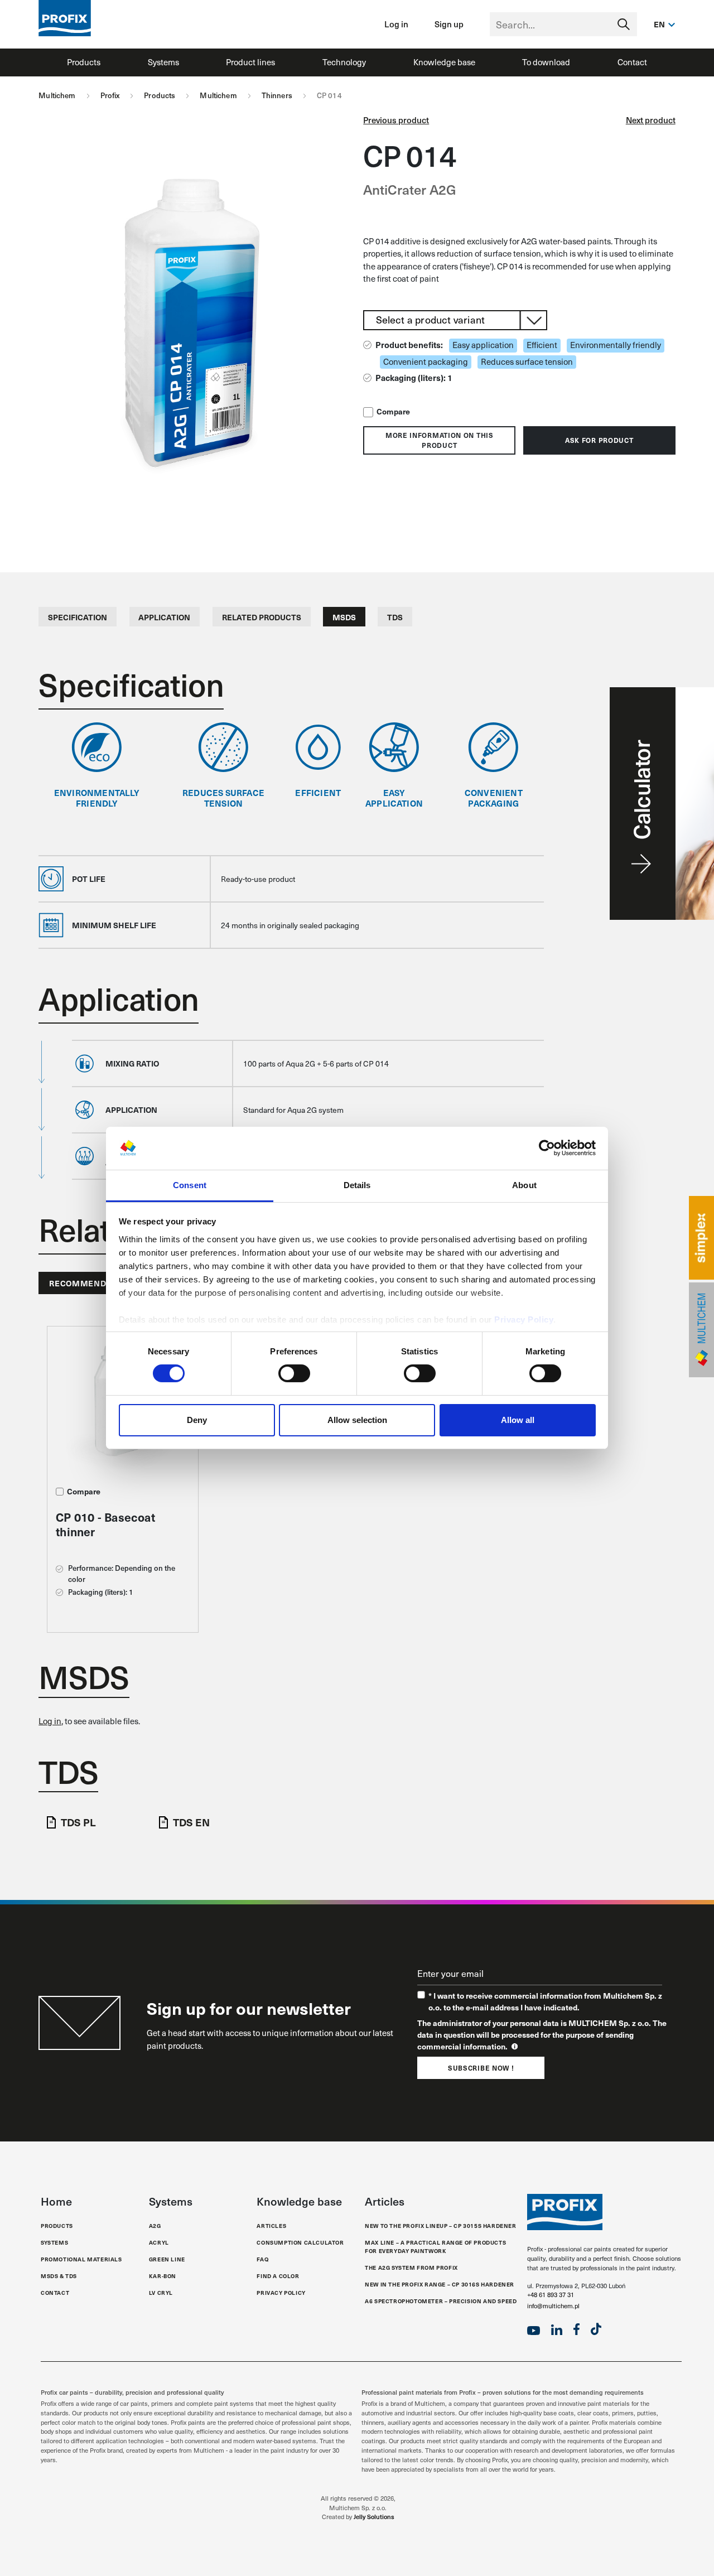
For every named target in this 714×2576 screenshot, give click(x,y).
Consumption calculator (300, 2242)
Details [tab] (357, 1185)
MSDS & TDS (59, 2276)
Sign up (449, 24)
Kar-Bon (163, 2276)
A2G (155, 2226)
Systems (163, 62)
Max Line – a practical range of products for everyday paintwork (435, 2247)
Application (164, 617)
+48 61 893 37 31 (551, 2295)
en (660, 24)
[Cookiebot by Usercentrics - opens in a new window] (547, 1148)
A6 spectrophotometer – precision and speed (441, 2301)
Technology (344, 62)
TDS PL (78, 1822)
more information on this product (440, 440)
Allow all (518, 1420)
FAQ (262, 2259)
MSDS (344, 617)
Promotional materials (81, 2259)
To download (546, 62)
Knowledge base (444, 62)
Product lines (250, 62)
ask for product (599, 440)
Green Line (167, 2259)
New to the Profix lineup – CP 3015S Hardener (440, 2226)
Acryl (159, 2242)
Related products (262, 617)
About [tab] (524, 1185)
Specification (78, 617)
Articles (271, 2226)
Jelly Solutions (374, 2517)
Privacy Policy (524, 1320)
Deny (197, 1420)
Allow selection (357, 1420)
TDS (395, 617)
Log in (396, 24)
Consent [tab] (190, 1185)
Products (84, 62)
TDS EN (191, 1822)
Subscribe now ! (481, 2068)
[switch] (294, 1373)
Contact (632, 62)
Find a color (278, 2276)
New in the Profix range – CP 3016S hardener (440, 2284)
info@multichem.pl (553, 2306)
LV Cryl (161, 2293)
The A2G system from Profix (411, 2268)
